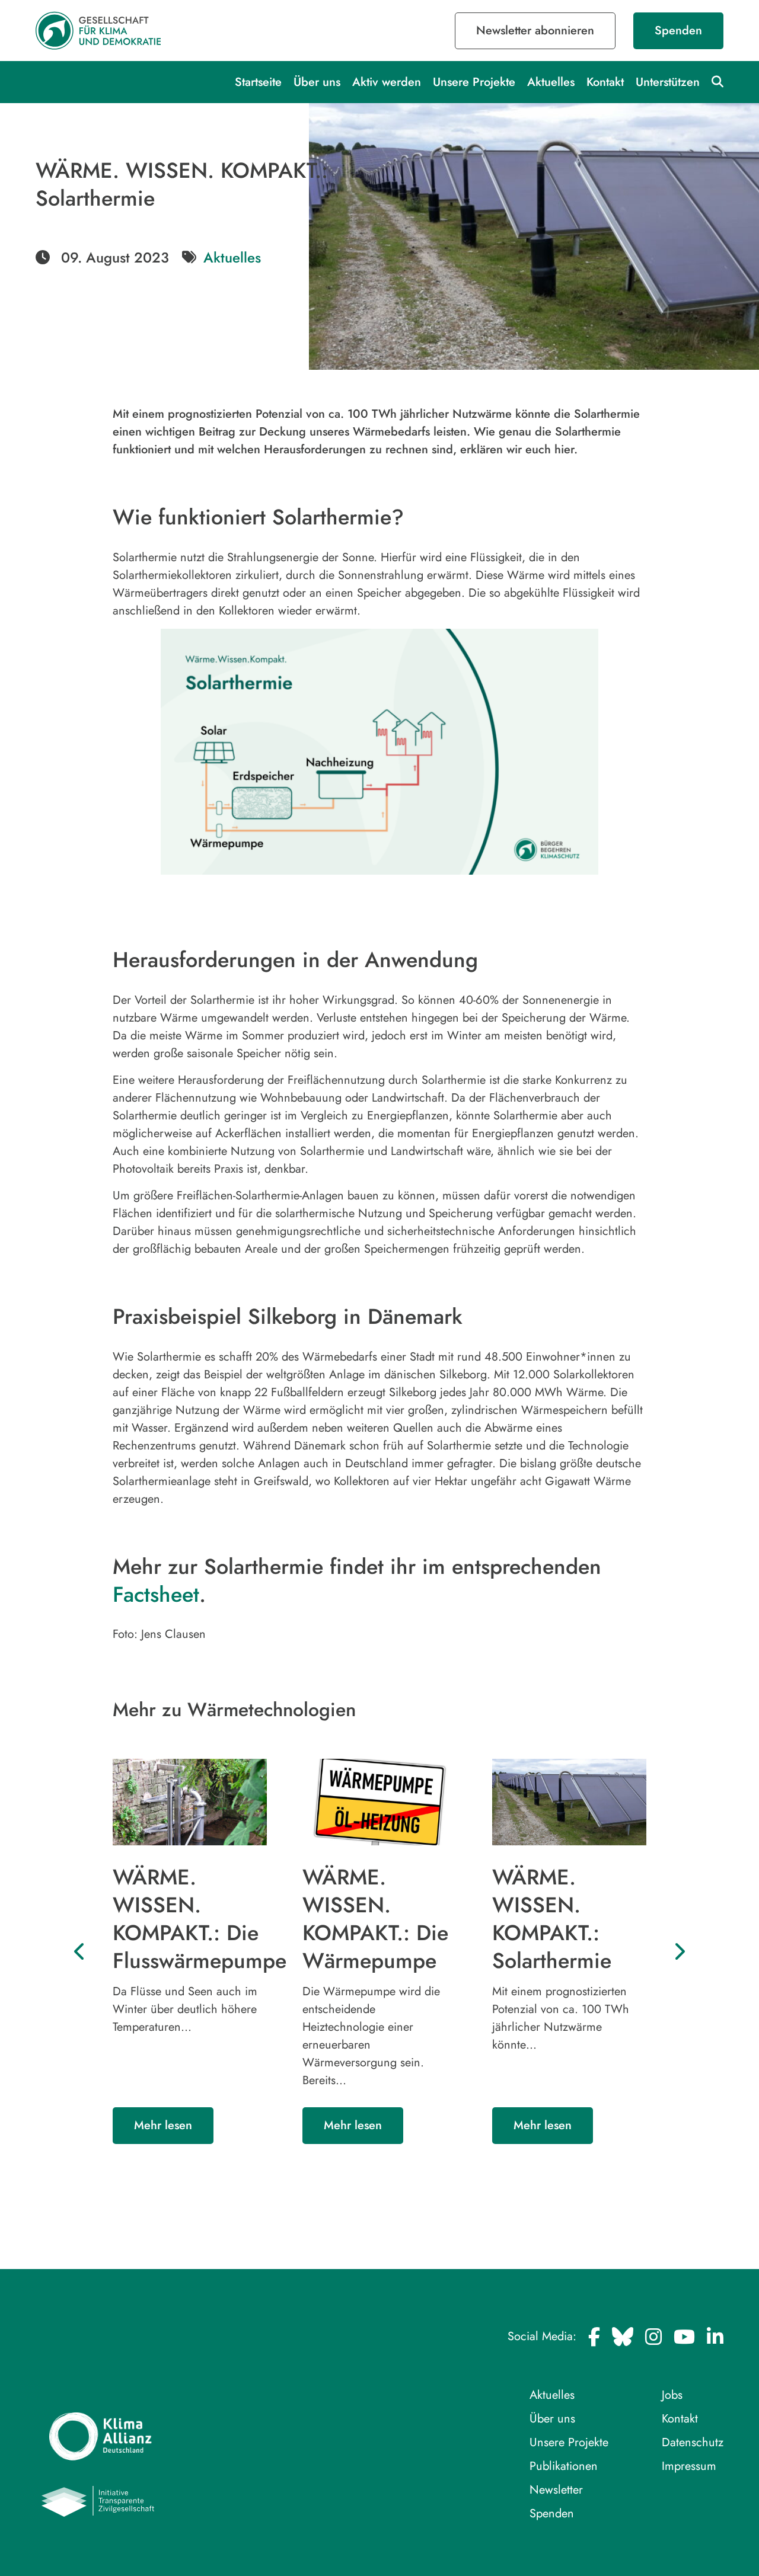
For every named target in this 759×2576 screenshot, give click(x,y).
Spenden (678, 31)
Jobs (672, 2395)
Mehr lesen (163, 2126)
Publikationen (564, 2466)
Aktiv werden (387, 82)
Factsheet (156, 1594)
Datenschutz (693, 2442)
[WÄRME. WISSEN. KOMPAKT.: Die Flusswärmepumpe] (190, 1802)
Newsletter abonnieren (535, 31)
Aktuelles (551, 82)
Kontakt (605, 82)
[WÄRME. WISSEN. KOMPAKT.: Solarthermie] (569, 1802)
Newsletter (556, 2490)
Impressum (689, 2466)
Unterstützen (668, 82)
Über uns (317, 82)
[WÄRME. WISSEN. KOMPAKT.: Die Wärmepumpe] (379, 1802)
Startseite (258, 82)
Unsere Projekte (474, 82)
